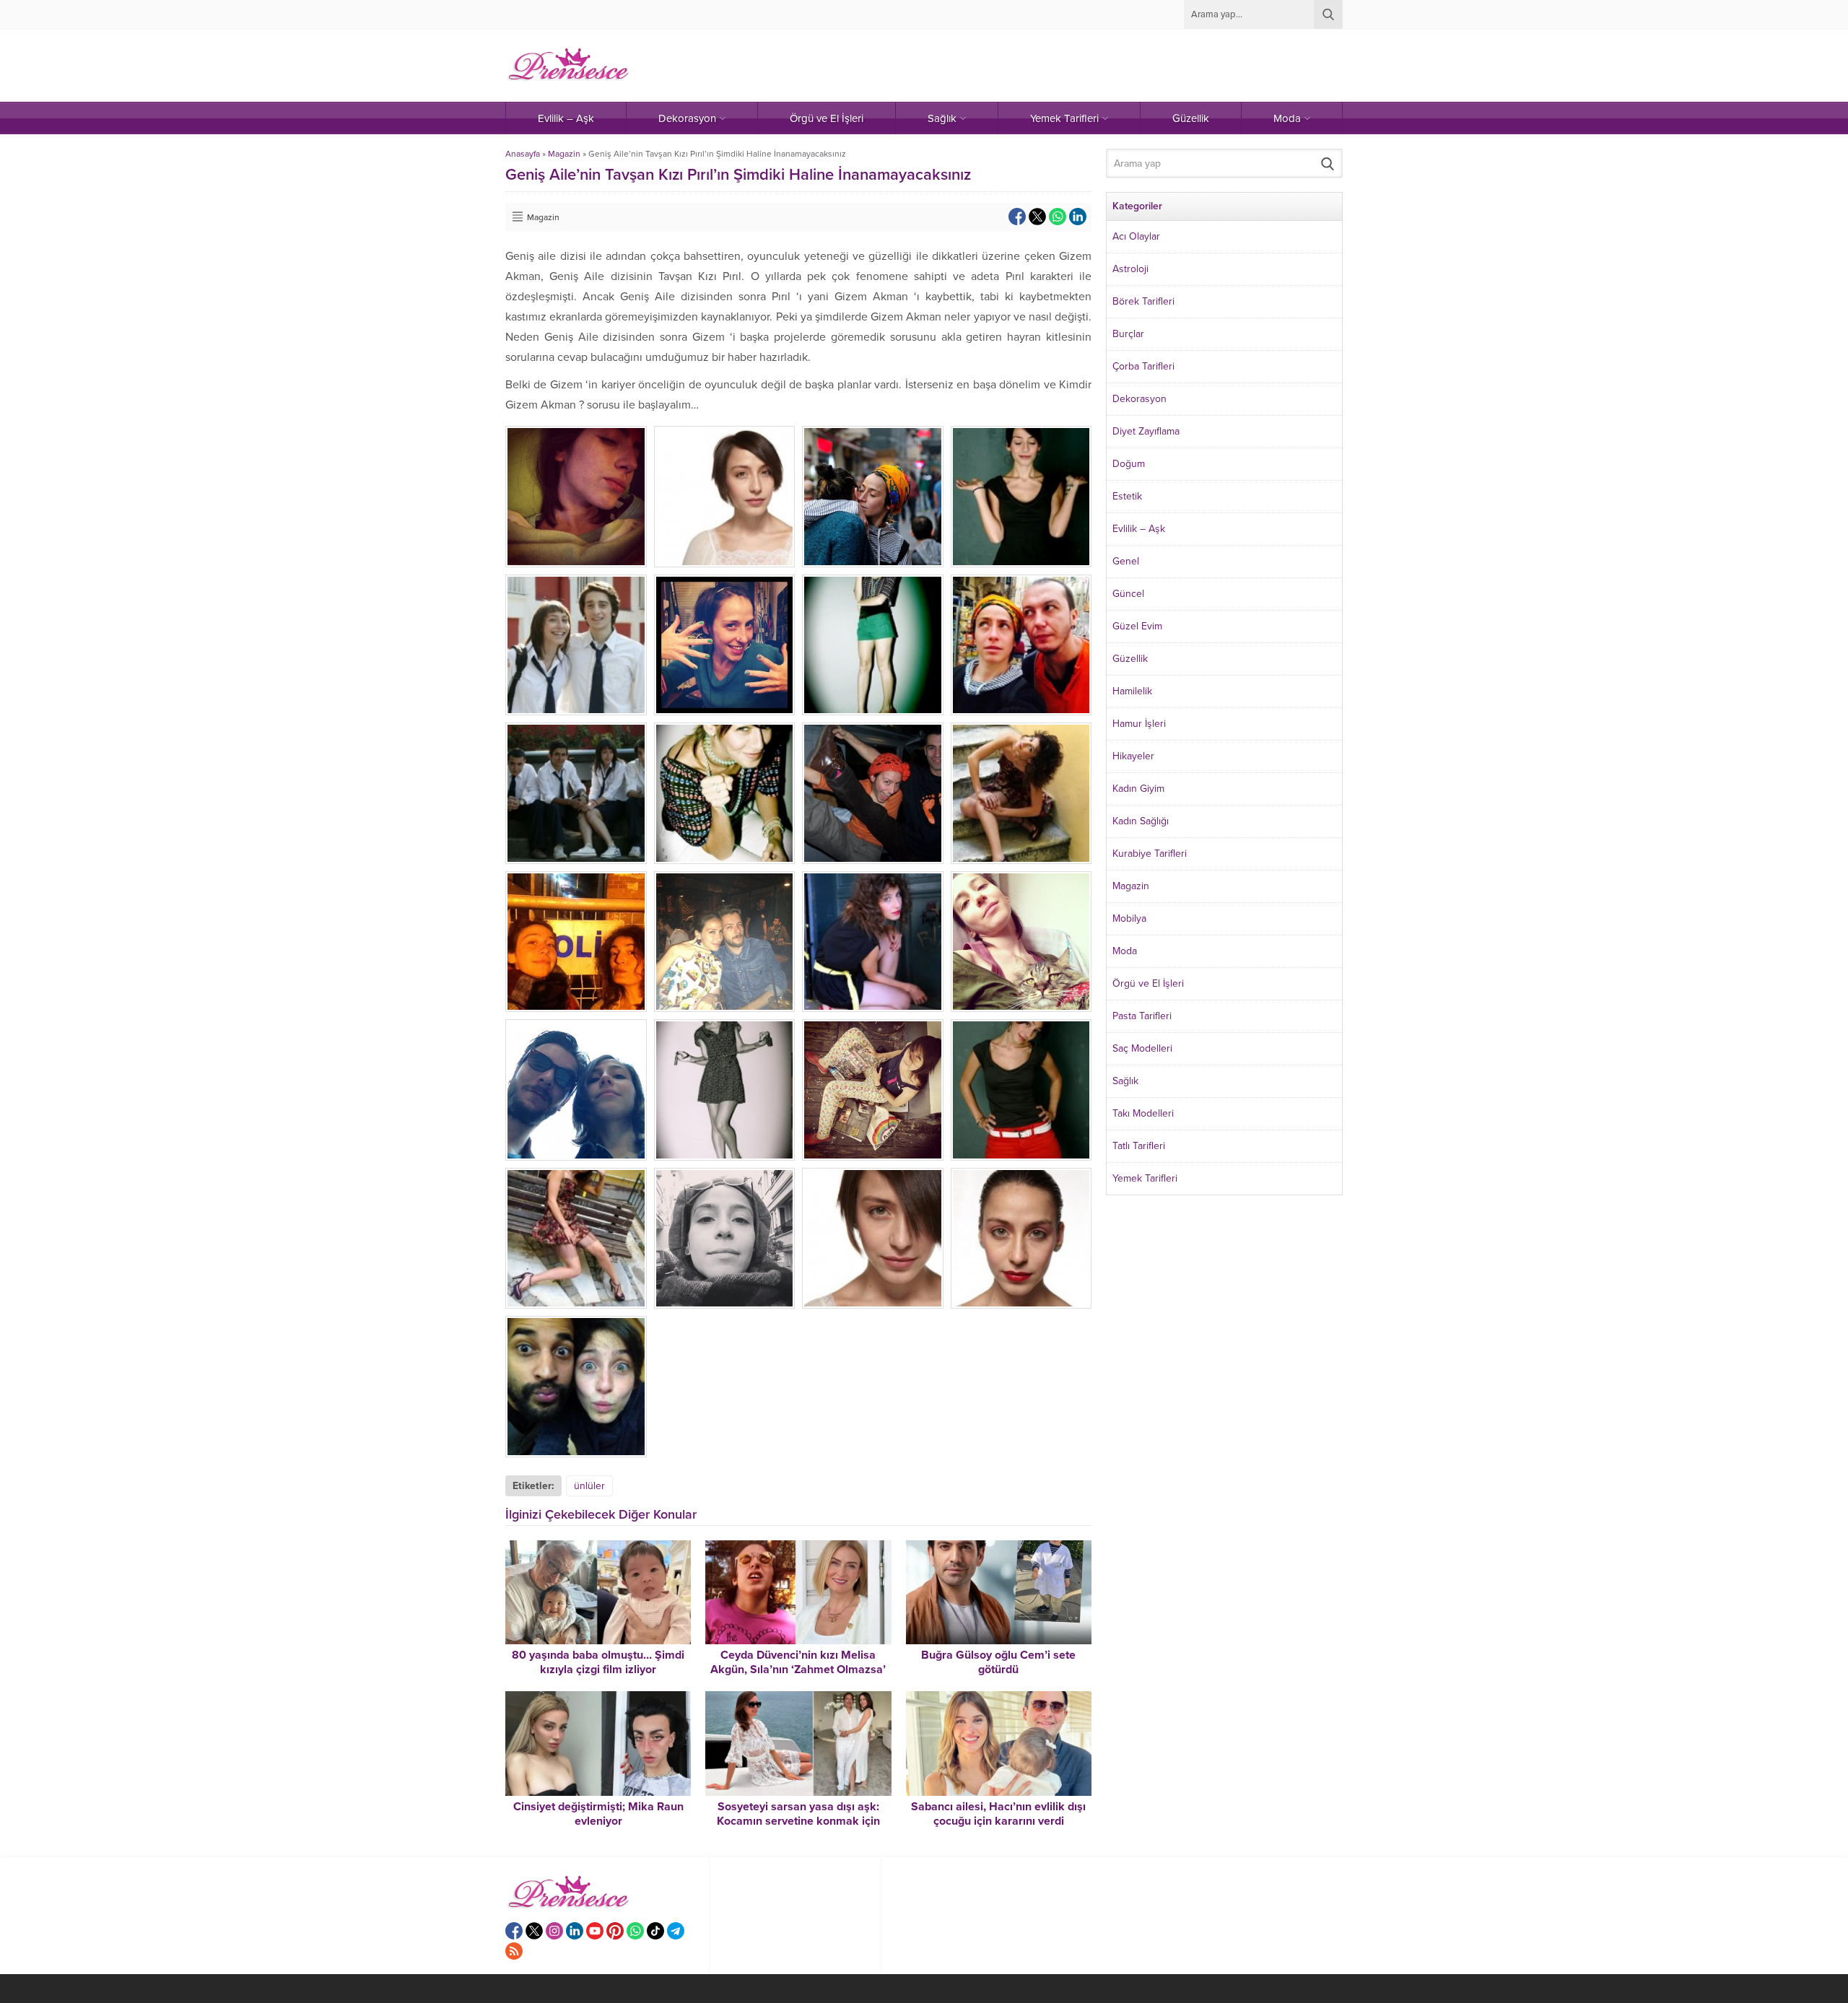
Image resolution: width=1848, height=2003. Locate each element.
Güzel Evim (1137, 626)
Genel (1126, 561)
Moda (1125, 951)
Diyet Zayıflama (1146, 431)
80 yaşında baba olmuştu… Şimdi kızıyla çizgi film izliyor (598, 1662)
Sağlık (1125, 1081)
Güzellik (1130, 659)
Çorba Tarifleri (1143, 366)
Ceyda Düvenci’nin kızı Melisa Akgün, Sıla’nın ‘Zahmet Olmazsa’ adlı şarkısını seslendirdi (798, 1670)
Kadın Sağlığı (1141, 821)
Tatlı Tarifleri (1139, 1146)
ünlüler (589, 1486)
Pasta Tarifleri (1142, 1016)
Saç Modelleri (1142, 1048)
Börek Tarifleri (1143, 301)
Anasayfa (523, 154)
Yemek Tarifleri (1145, 1178)
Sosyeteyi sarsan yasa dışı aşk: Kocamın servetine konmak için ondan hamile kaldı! (798, 1821)
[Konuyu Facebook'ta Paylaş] (1017, 217)
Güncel (1128, 594)
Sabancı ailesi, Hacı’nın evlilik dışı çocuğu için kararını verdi (998, 1814)
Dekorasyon (1139, 399)
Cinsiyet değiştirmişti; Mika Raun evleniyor (598, 1814)
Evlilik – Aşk (1139, 529)
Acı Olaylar (1136, 236)
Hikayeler (1133, 756)
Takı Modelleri (1143, 1113)
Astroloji (1130, 269)
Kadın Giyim (1138, 789)
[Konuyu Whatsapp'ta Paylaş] (1058, 217)
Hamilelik (1132, 691)
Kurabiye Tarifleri (1150, 854)
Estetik (1127, 496)
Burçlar (1128, 334)
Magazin (564, 154)
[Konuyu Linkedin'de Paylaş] (1078, 217)
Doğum (1129, 464)
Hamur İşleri (1139, 724)
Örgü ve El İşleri (1148, 983)
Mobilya (1129, 918)
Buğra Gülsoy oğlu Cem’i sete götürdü (998, 1662)
